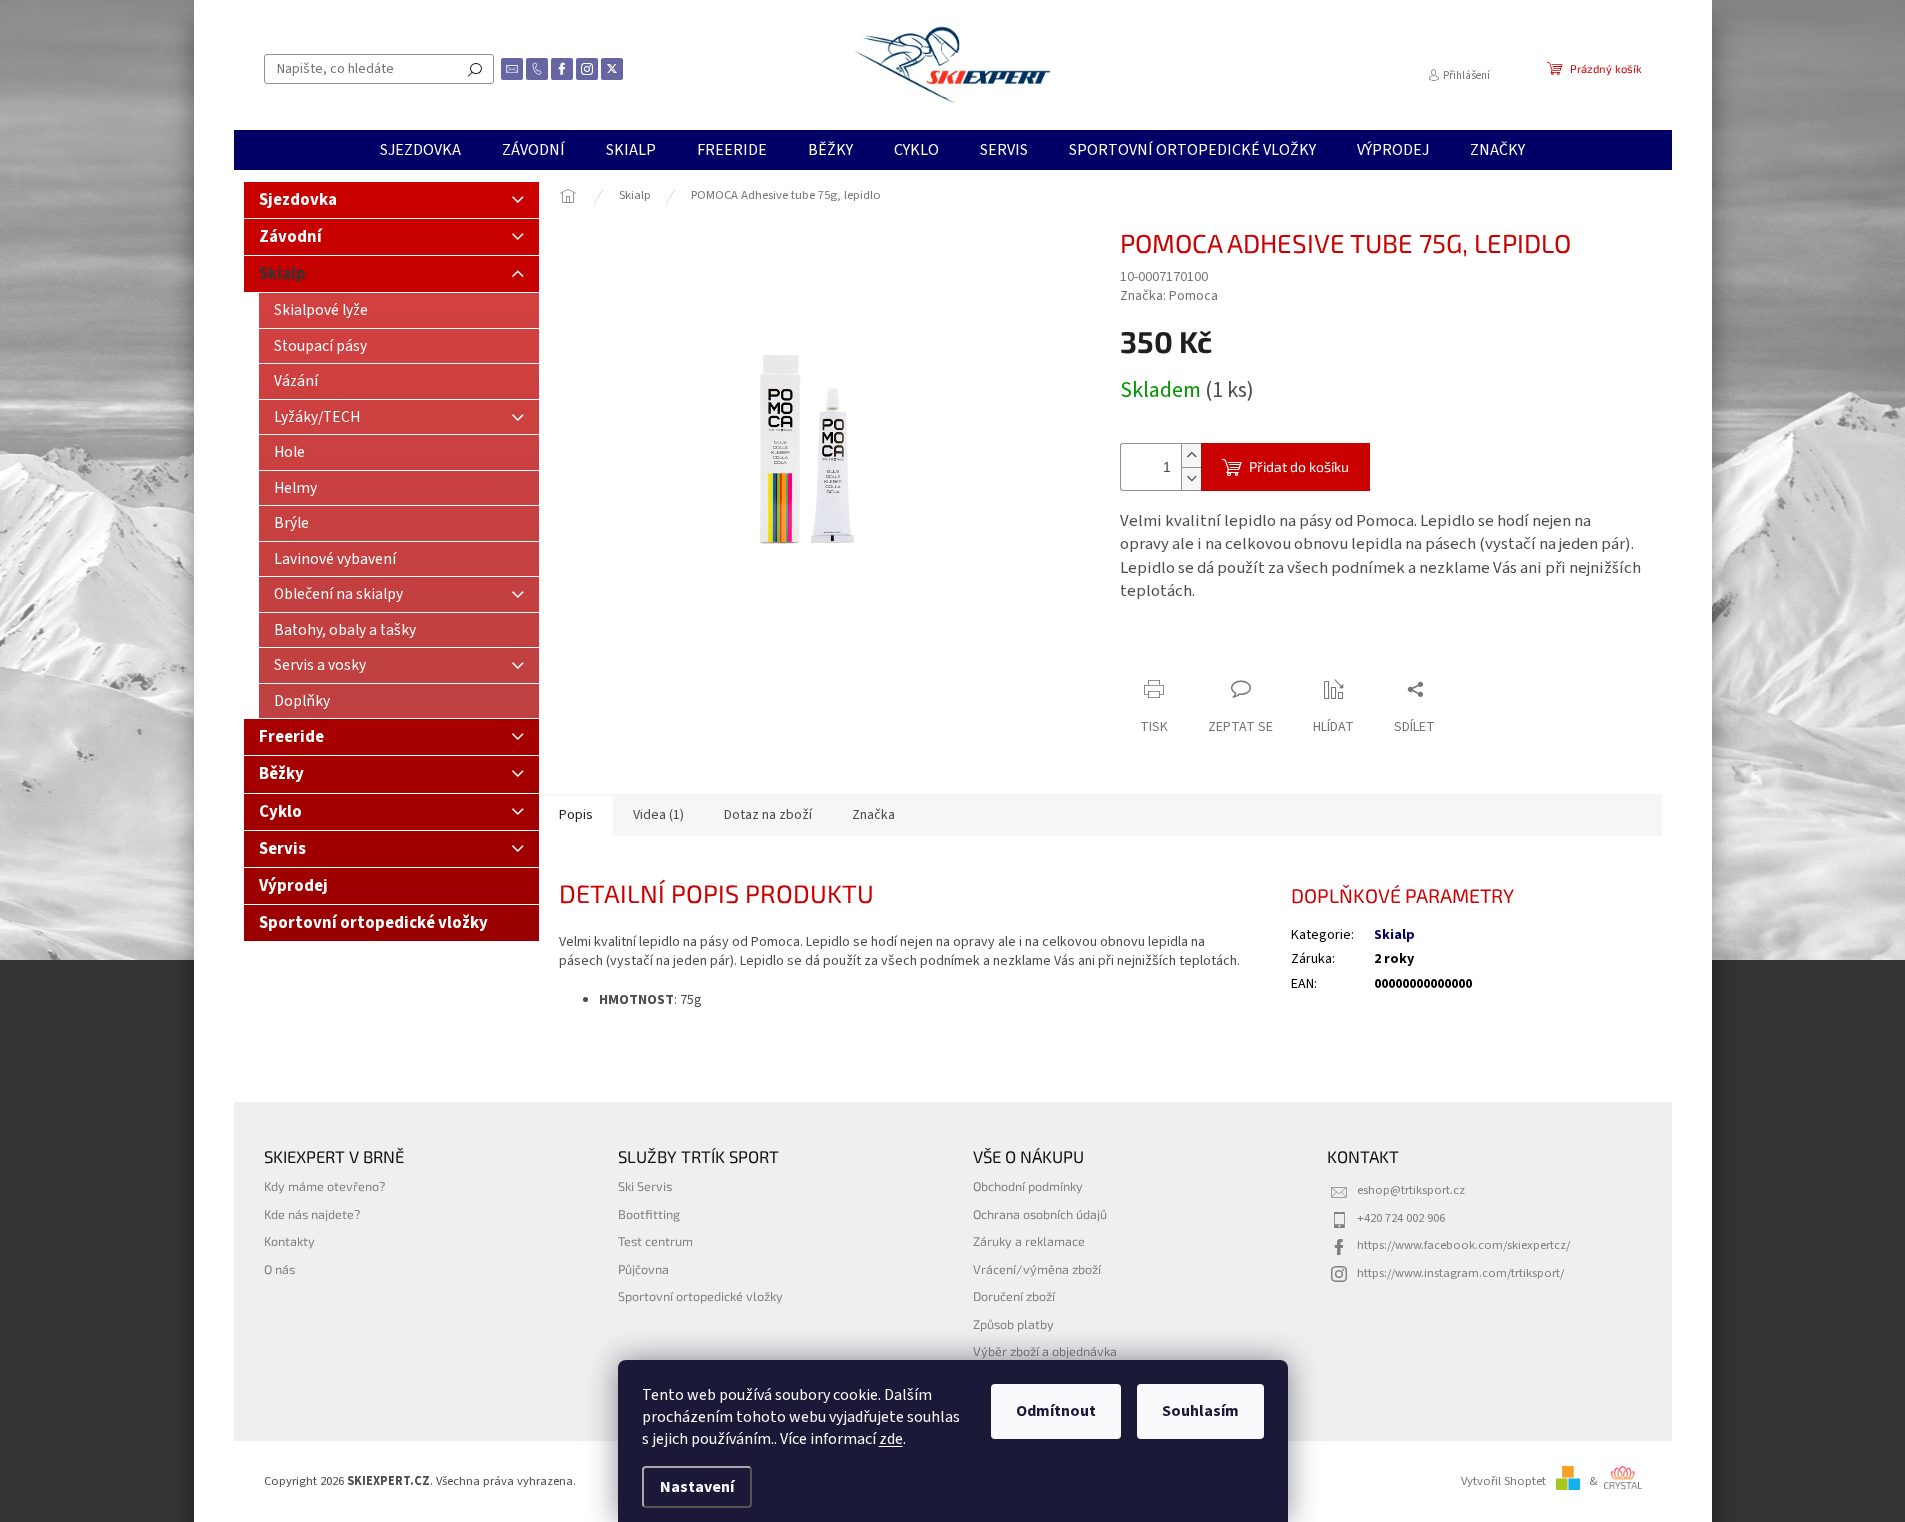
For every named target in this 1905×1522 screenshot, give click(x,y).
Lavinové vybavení (335, 559)
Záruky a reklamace (1029, 1241)
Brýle (291, 523)
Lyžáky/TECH (317, 417)
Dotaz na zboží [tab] (768, 815)
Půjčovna (643, 1269)
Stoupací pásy (320, 346)
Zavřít (1225, 650)
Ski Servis (645, 1186)
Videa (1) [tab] (658, 815)
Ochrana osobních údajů (1040, 1214)
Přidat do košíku (1299, 466)
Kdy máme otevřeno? (324, 1186)
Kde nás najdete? (312, 1214)
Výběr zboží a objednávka (1045, 1351)
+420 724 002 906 (1401, 1218)
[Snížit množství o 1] (1191, 478)
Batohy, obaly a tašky (345, 630)
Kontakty (289, 1241)
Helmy (295, 488)
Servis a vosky (320, 665)
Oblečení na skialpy (338, 594)
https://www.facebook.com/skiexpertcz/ (1463, 1245)
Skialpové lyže (321, 310)
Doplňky (302, 701)
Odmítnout (1056, 1411)
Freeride (291, 737)
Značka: (1169, 296)
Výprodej (293, 886)
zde (891, 1439)
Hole (289, 452)
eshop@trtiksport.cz (1411, 1190)
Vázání (296, 381)
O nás (279, 1269)
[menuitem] (420, 150)
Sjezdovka (298, 200)
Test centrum (655, 1241)
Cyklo (280, 812)
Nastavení (697, 1487)
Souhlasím (1200, 1411)
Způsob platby (1013, 1324)
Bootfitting (649, 1214)
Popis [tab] (576, 815)
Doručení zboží (1014, 1296)
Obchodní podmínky (1028, 1186)
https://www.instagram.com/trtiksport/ (1460, 1273)
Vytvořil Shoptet (1503, 1481)
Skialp (282, 274)
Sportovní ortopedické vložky (373, 923)
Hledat (475, 69)
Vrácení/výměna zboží (1037, 1269)
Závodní (290, 237)
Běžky (281, 774)
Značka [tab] (873, 815)
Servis (282, 849)
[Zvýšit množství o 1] (1191, 455)
